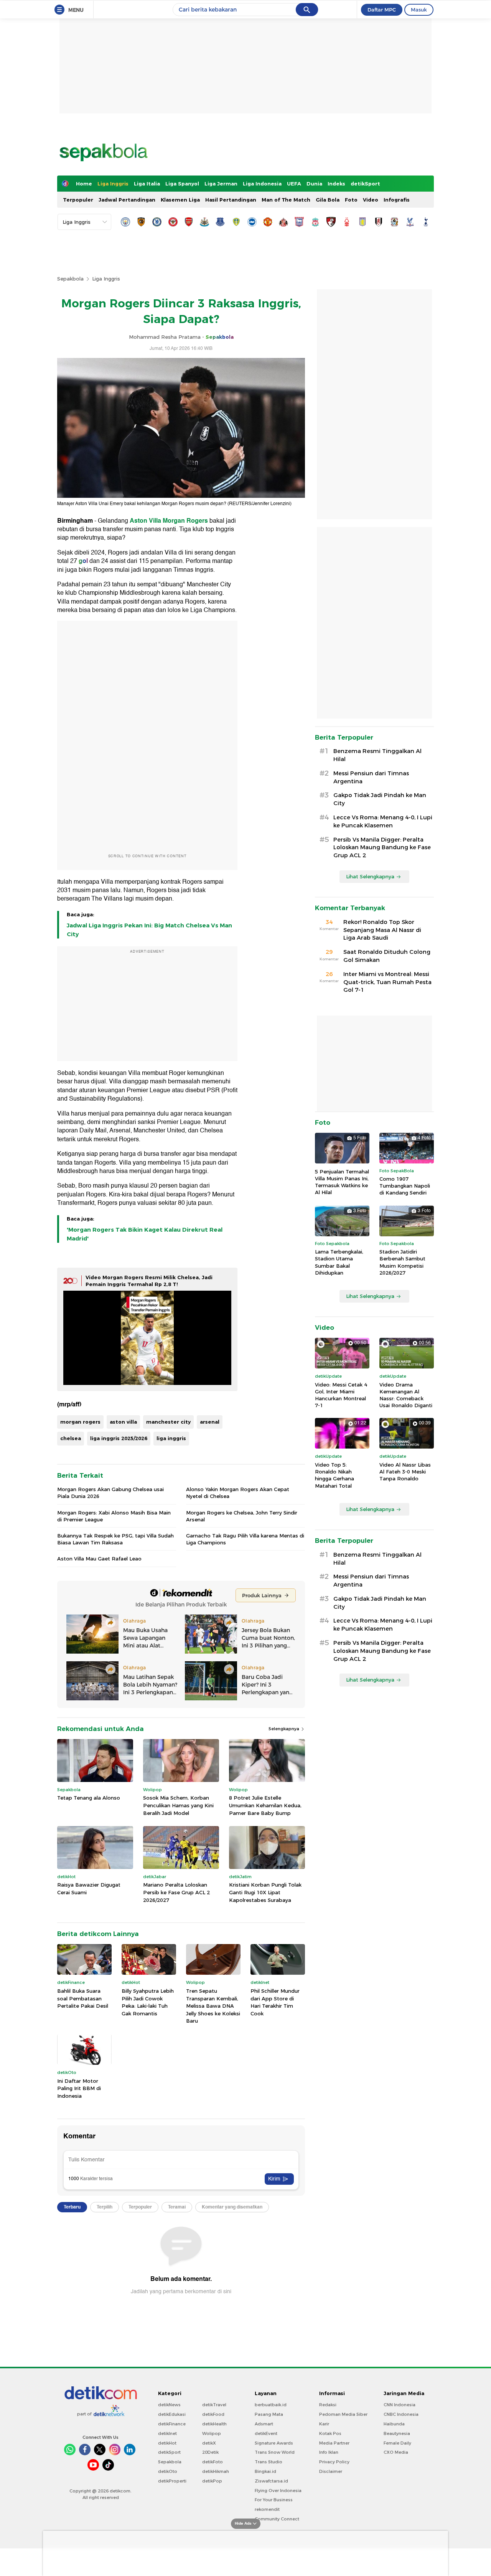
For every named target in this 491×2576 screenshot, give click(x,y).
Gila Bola (328, 200)
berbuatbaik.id (271, 2405)
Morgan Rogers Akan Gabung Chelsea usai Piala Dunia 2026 (110, 1493)
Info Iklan (329, 2452)
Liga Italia (147, 184)
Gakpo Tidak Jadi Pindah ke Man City (380, 799)
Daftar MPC (382, 10)
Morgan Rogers (185, 521)
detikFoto (213, 2462)
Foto (351, 200)
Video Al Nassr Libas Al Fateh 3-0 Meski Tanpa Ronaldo (405, 1472)
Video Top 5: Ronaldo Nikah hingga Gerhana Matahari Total (334, 1475)
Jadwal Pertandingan (127, 200)
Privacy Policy (334, 2462)
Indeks (336, 184)
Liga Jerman (221, 184)
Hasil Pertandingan (231, 200)
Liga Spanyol (182, 184)
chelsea (71, 1438)
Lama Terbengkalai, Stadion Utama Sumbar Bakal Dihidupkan (339, 1262)
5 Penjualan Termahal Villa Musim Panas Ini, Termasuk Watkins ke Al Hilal (342, 1182)
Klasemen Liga (180, 200)
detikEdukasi (172, 2414)
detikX (209, 2443)
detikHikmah (216, 2471)
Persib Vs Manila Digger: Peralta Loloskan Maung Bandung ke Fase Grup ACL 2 (382, 848)
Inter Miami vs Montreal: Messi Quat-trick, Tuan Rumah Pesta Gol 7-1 (387, 982)
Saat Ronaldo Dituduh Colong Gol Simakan (387, 956)
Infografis (397, 200)
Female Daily (397, 2443)
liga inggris (171, 1438)
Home (84, 184)
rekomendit (267, 2509)
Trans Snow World (275, 2452)
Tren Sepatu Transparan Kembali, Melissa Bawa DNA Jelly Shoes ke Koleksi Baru (213, 2006)
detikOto (168, 2471)
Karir (324, 2424)
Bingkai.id (265, 2471)
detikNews (169, 2405)
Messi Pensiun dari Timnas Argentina (371, 777)
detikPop (212, 2481)
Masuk (419, 10)
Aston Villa (145, 521)
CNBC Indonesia (401, 2414)
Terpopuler (78, 200)
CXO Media (396, 2452)
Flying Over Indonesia (278, 2491)
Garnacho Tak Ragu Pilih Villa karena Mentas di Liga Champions (245, 1539)
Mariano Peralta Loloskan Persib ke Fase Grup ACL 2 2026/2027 (176, 1892)
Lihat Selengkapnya (370, 876)
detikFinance (172, 2424)
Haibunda (394, 2424)
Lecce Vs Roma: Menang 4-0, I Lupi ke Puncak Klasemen (383, 821)
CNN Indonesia (400, 2405)
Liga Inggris (113, 184)
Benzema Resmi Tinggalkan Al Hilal (377, 755)
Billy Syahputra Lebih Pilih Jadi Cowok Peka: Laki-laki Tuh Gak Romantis (148, 2002)
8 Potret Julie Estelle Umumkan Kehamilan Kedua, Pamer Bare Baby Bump (265, 1805)
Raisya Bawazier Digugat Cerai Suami (89, 1889)
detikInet (167, 2433)
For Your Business (274, 2500)
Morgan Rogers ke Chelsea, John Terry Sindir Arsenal (242, 1516)
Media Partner (334, 2443)
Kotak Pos (330, 2433)
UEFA (294, 184)
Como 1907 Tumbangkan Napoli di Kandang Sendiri (405, 1186)
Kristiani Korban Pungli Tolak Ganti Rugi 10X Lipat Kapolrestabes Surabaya (265, 1892)
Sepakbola (70, 279)
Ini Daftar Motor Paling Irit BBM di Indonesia (79, 2088)
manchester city (168, 1422)
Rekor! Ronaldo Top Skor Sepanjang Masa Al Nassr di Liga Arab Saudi (382, 930)
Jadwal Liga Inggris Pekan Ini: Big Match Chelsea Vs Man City (149, 930)
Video (371, 200)
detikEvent (266, 2433)
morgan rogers (80, 1422)
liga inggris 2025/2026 (119, 1438)
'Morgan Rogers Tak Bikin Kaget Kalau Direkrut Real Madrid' (145, 1234)
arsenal (210, 1422)
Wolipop (212, 2433)
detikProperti (172, 2481)
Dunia (314, 184)
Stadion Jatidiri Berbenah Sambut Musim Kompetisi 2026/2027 (402, 1262)
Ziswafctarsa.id (271, 2481)
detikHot (167, 2443)
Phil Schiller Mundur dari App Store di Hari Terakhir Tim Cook (275, 2002)
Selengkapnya (284, 1729)
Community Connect (277, 2519)
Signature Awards (274, 2443)
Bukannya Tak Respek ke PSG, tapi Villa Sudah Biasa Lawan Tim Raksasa (115, 1539)
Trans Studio (269, 2462)
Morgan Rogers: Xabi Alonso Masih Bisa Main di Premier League (114, 1516)
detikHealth (214, 2424)
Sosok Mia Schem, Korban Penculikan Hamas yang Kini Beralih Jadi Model (178, 1805)
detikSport (365, 184)
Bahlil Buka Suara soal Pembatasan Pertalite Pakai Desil (83, 1998)
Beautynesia (397, 2433)
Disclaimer (331, 2471)
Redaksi (328, 2405)
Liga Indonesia (262, 184)
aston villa (123, 1422)
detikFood (213, 2414)
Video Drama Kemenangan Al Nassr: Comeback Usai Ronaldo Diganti (406, 1395)
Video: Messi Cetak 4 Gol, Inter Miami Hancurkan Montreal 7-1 (341, 1395)
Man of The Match (286, 200)
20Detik (210, 2452)
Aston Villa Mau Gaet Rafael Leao (99, 1559)
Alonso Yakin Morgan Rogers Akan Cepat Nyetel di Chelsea (238, 1493)
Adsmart (264, 2424)
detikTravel (214, 2405)
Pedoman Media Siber (343, 2414)
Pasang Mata (269, 2414)
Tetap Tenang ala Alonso (89, 1798)
